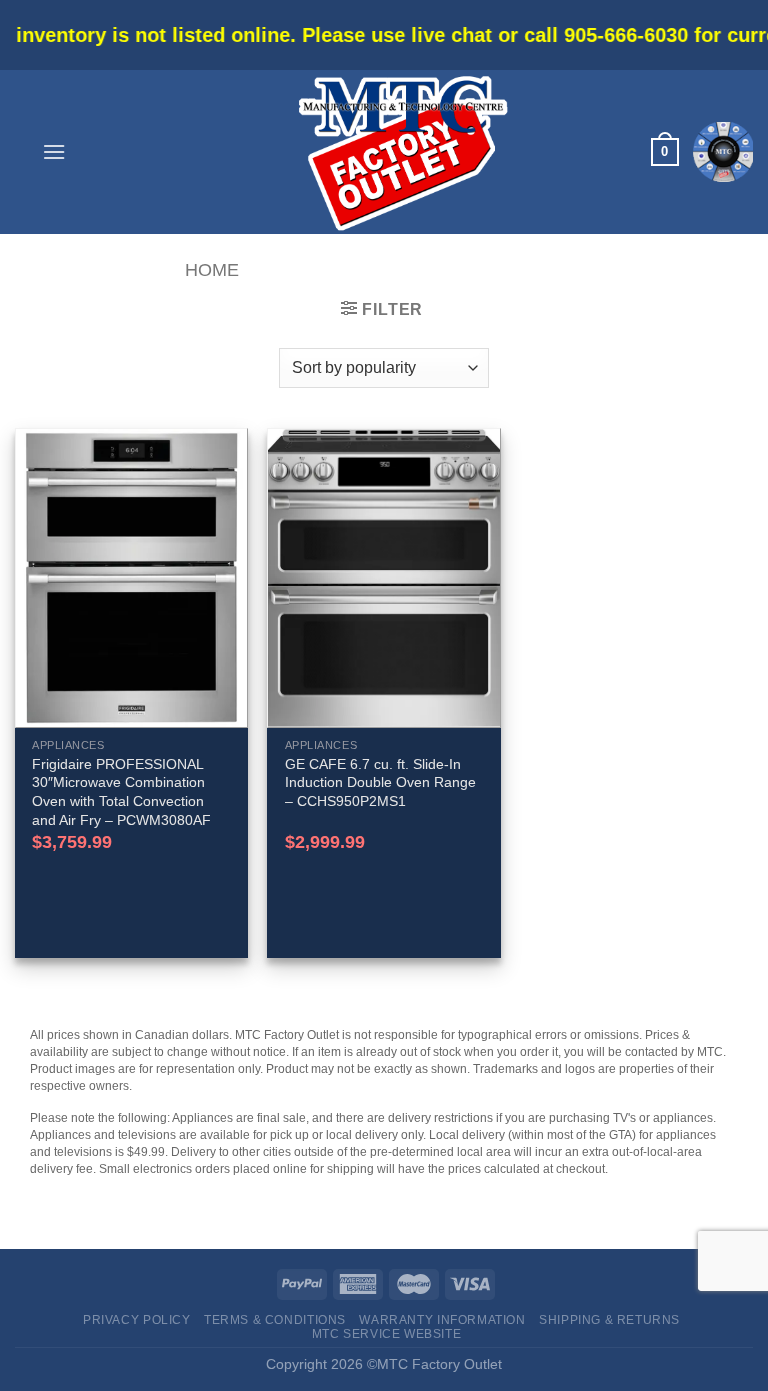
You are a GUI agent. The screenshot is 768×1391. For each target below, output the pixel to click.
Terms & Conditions (275, 1320)
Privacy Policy (137, 1320)
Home (212, 269)
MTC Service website (387, 1334)
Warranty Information (442, 1320)
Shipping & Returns (609, 1320)
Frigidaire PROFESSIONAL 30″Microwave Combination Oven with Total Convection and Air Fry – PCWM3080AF (121, 792)
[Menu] (54, 151)
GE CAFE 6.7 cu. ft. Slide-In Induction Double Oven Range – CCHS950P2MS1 (380, 782)
